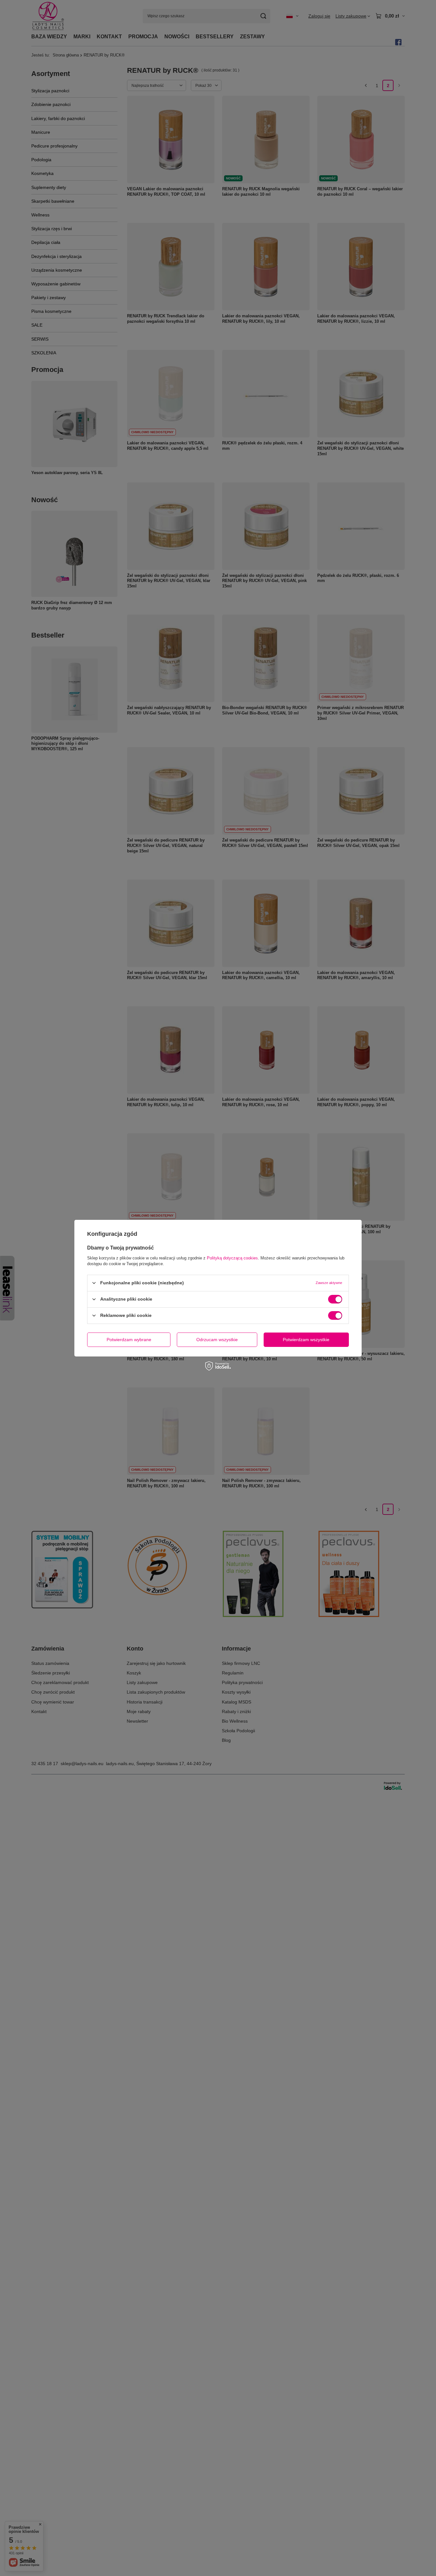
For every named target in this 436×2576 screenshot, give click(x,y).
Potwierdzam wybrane (129, 1340)
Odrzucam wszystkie (217, 1340)
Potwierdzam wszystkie (306, 1340)
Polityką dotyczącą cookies (232, 1258)
